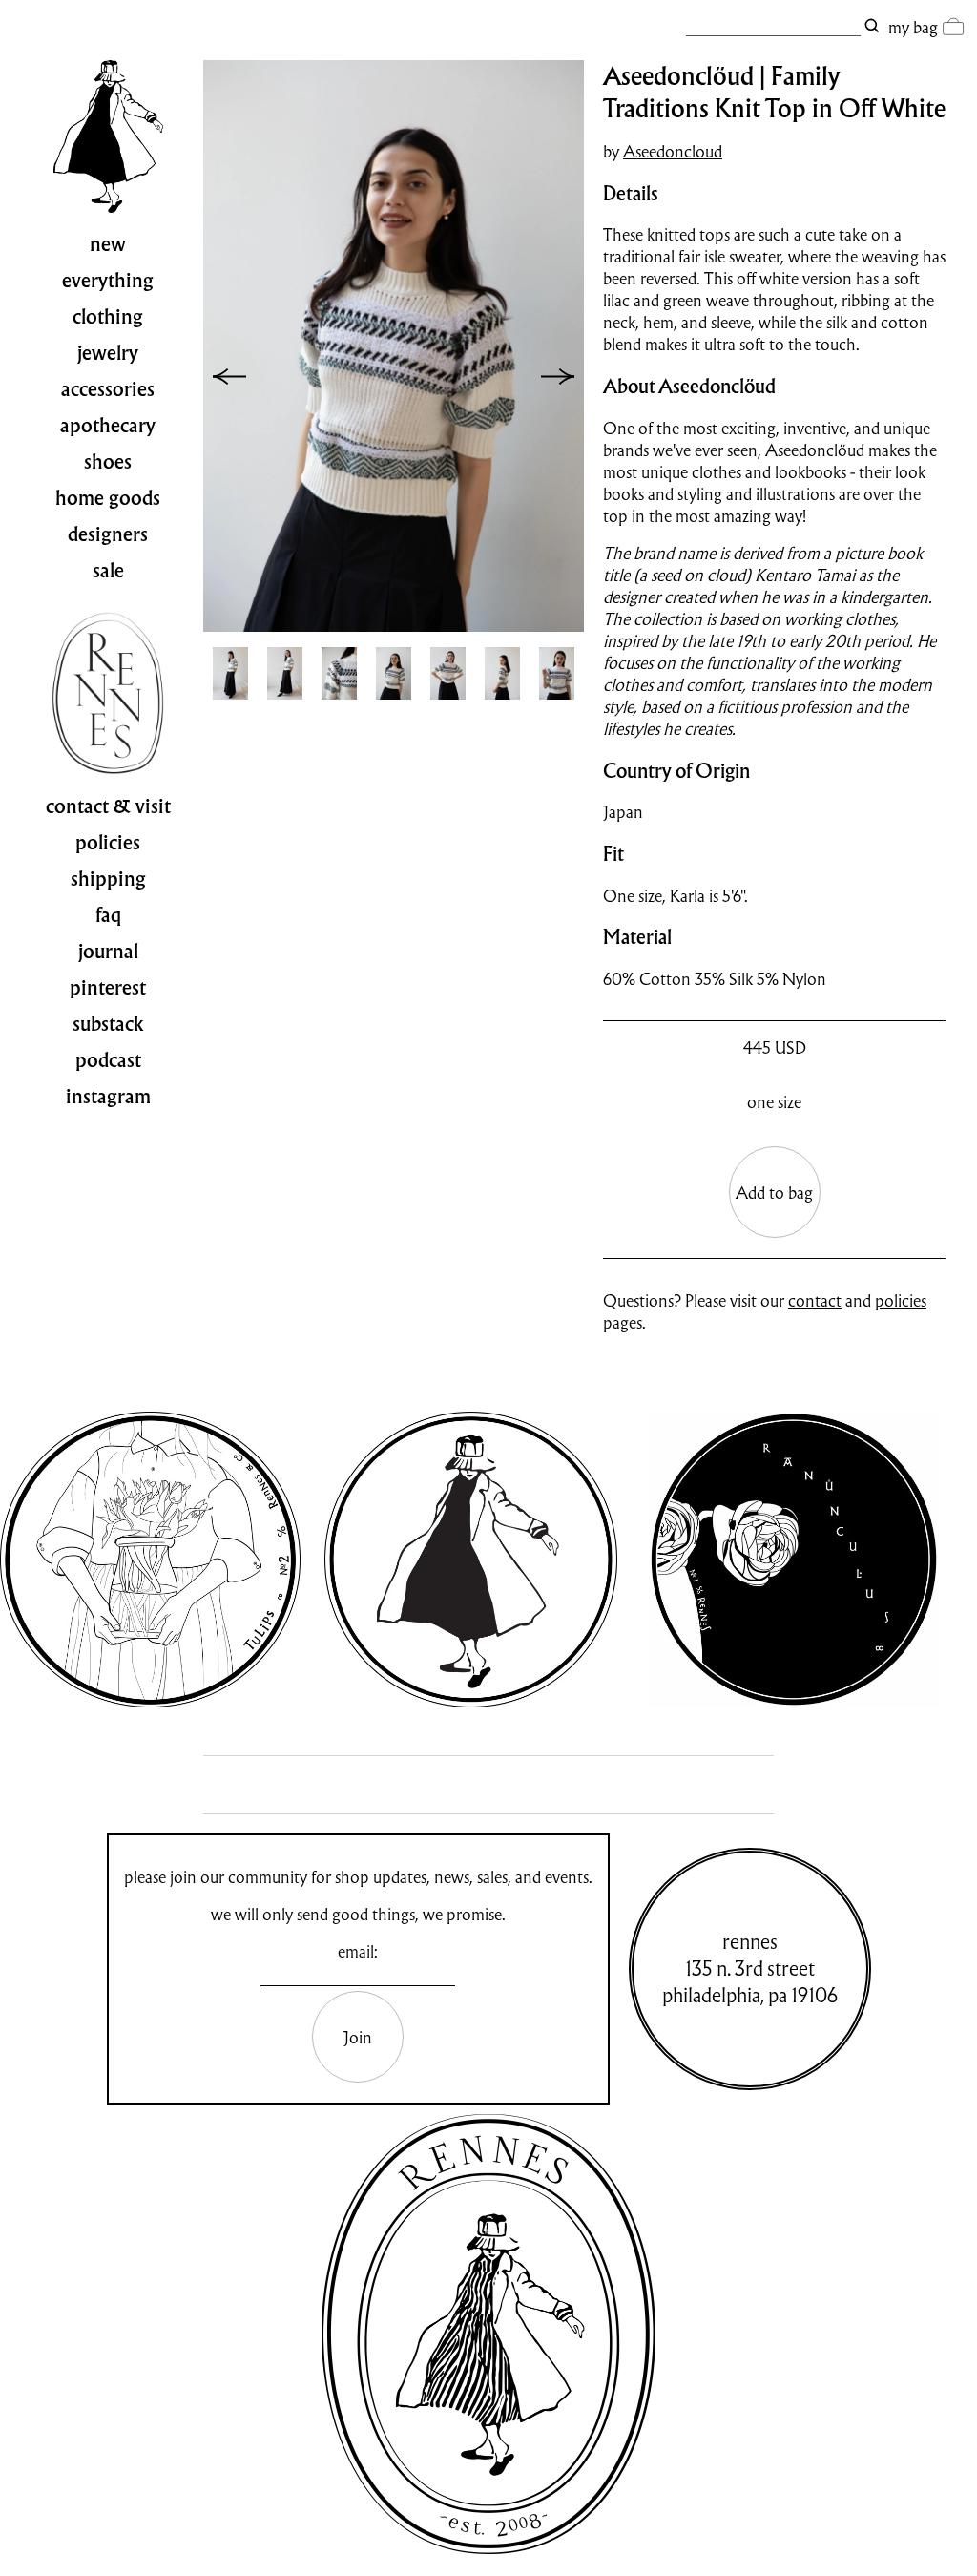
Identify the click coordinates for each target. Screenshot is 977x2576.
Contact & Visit (108, 806)
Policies (108, 843)
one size (774, 1102)
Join (358, 2037)
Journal (108, 952)
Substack (108, 1024)
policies (901, 1300)
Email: (358, 1951)
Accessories (108, 389)
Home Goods (108, 498)
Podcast (108, 1060)
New (108, 244)
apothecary (108, 426)
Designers (108, 534)
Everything (108, 281)
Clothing (108, 317)
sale (108, 571)
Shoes (108, 462)
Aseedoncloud (673, 151)
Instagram (108, 1097)
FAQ (108, 915)
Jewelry (108, 353)
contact (815, 1300)
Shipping (108, 879)
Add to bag (774, 1193)
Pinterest (108, 988)
